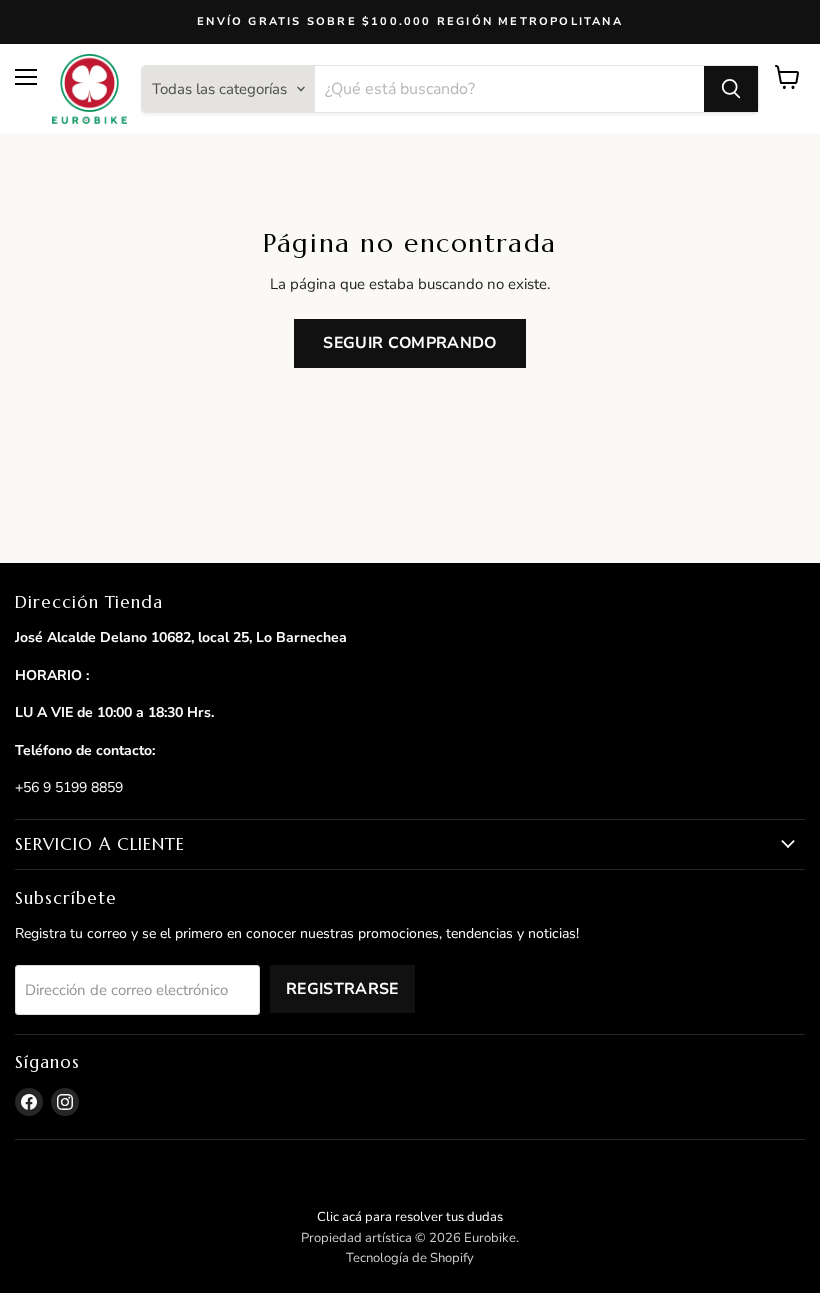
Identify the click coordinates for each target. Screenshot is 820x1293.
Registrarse (342, 989)
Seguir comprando (409, 343)
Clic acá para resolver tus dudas (410, 1217)
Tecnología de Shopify (410, 1258)
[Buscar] (731, 89)
